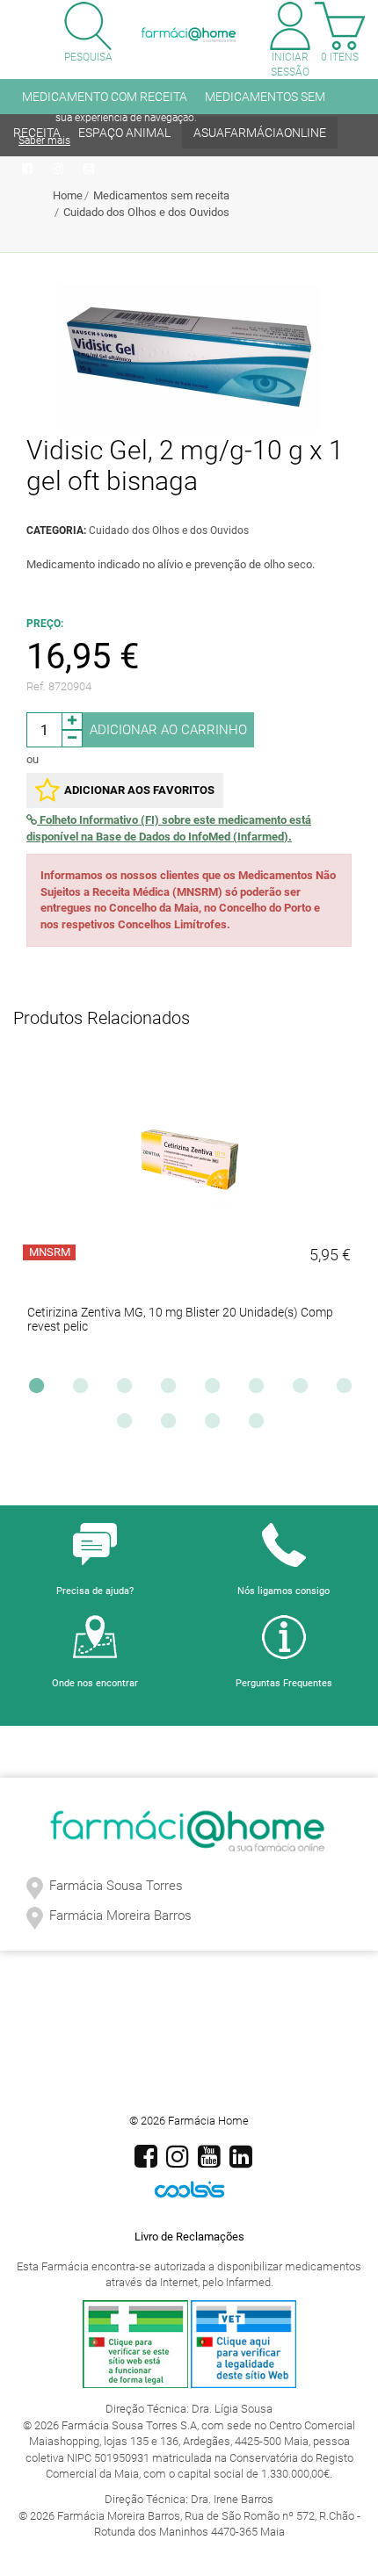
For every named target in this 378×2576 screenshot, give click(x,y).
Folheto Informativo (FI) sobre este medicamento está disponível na (169, 828)
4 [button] (172, 1390)
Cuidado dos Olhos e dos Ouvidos (146, 212)
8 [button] (348, 1390)
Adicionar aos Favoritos (139, 790)
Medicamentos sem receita (161, 195)
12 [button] (260, 1425)
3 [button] (128, 1390)
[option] (189, 1213)
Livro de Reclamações (189, 2237)
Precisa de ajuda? (95, 1591)
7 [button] (304, 1390)
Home (68, 195)
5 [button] (216, 1390)
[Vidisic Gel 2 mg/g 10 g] (189, 357)
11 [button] (216, 1425)
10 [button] (172, 1425)
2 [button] (84, 1390)
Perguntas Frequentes (284, 1683)
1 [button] (40, 1390)
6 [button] (260, 1390)
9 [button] (128, 1425)
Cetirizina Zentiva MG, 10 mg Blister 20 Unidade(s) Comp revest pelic (180, 1319)
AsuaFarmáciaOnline (260, 133)
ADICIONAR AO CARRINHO (168, 730)
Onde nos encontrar (95, 1683)
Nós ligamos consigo (283, 1591)
